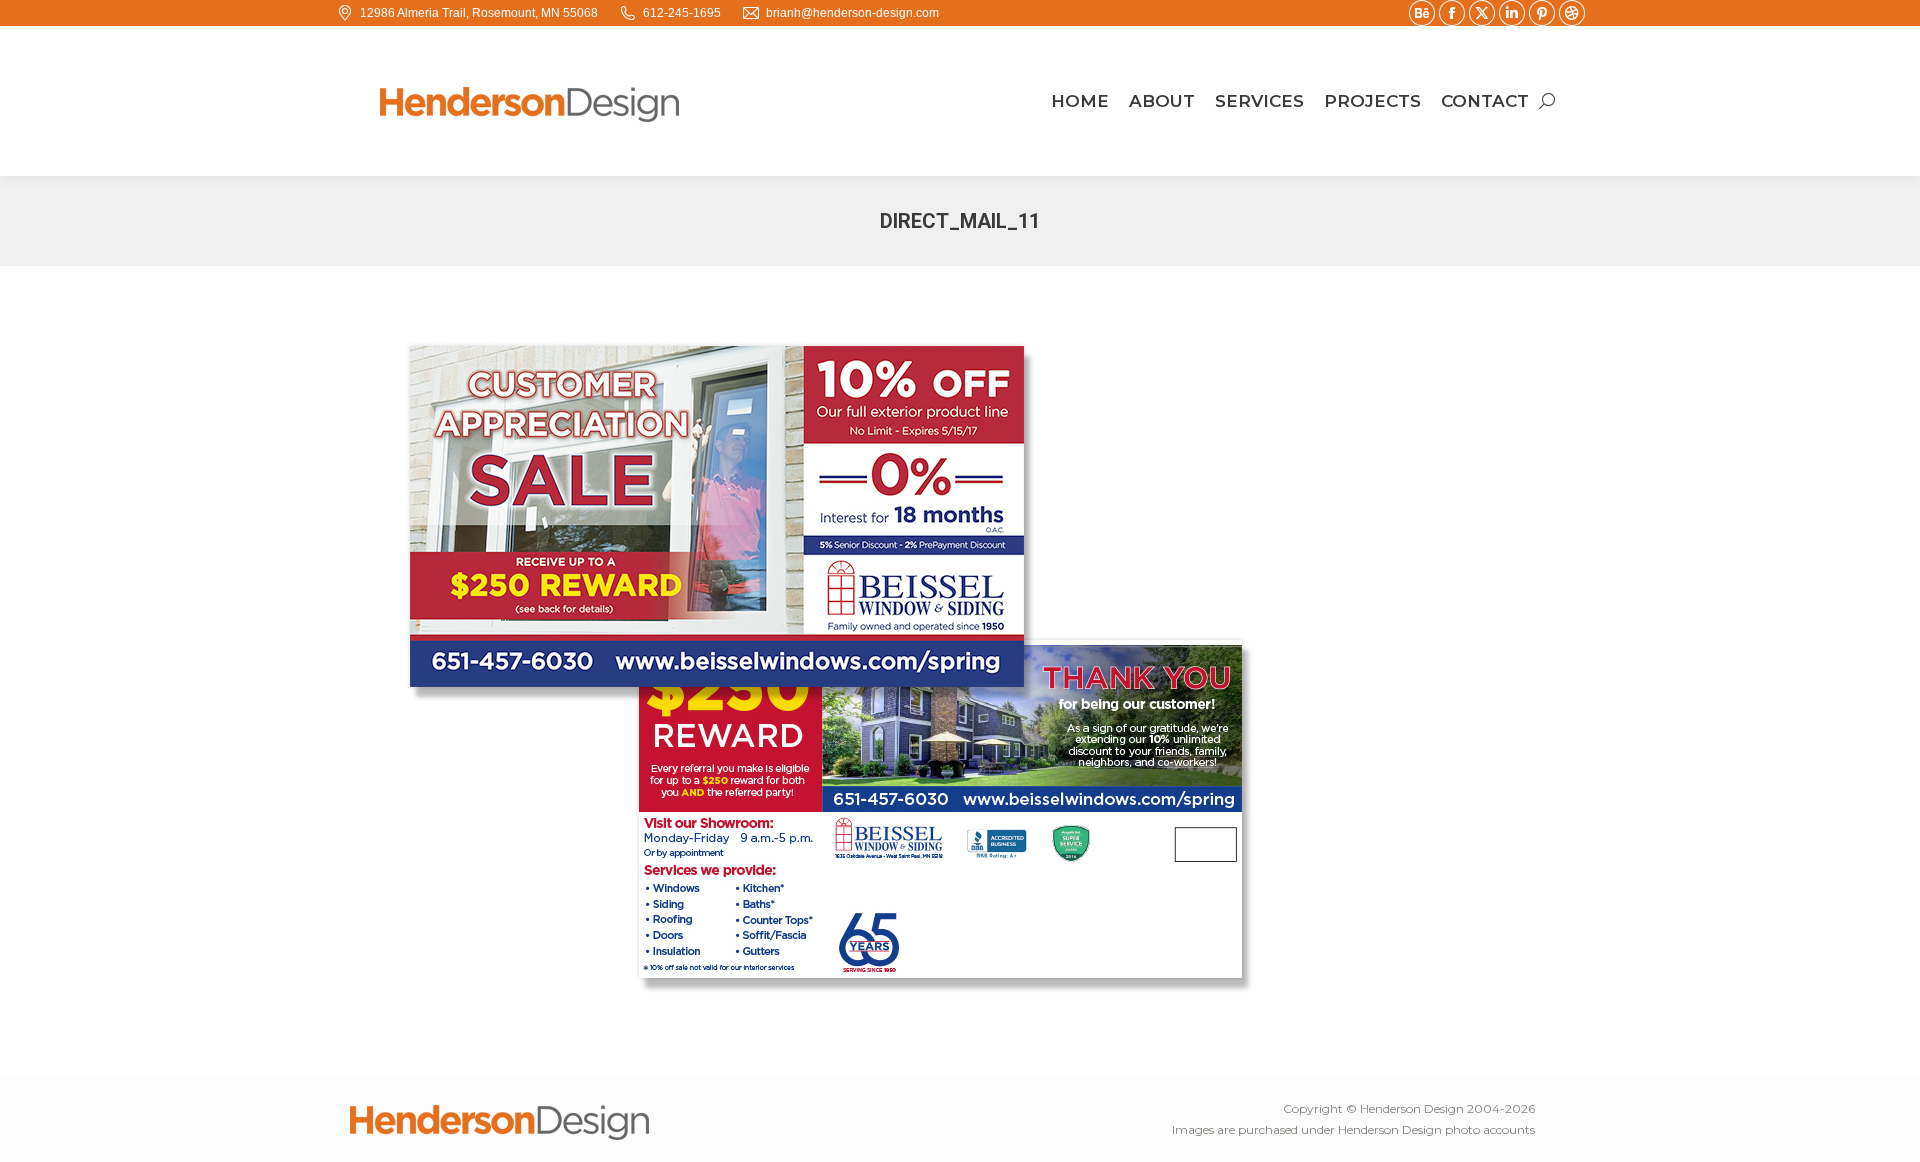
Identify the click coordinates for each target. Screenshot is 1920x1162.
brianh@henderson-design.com (852, 13)
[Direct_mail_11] (960, 666)
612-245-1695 (682, 13)
